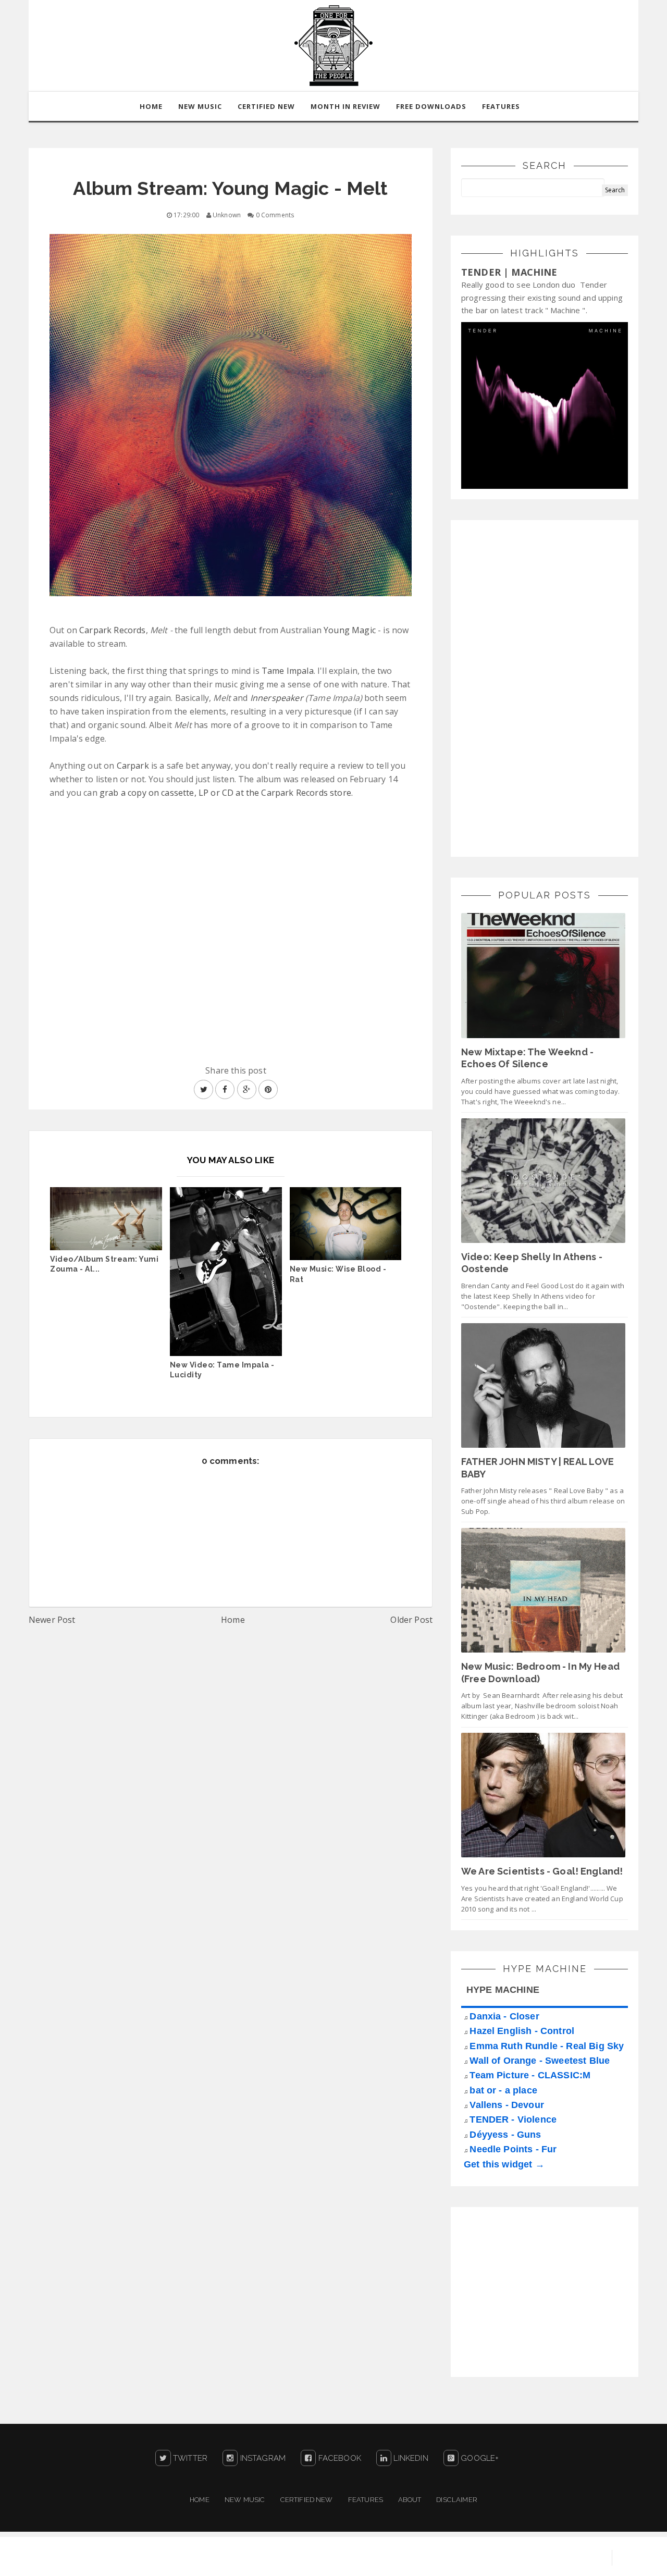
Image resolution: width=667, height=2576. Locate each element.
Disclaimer (457, 2500)
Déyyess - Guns (505, 2135)
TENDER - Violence (513, 2119)
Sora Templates (483, 2558)
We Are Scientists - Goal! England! (542, 1871)
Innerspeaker (277, 698)
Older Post (411, 1620)
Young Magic (350, 630)
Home (233, 1620)
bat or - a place (503, 2090)
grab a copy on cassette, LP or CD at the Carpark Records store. (226, 793)
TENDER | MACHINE (509, 272)
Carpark (133, 766)
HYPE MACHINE (503, 1990)
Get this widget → (504, 2164)
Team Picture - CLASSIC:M (530, 2075)
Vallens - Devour (507, 2105)
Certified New (307, 2500)
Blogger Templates (563, 2558)
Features (501, 106)
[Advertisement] (539, 687)
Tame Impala (288, 671)
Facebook (338, 2458)
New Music (245, 2500)
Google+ (479, 2458)
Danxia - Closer (504, 2016)
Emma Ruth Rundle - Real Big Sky (547, 2046)
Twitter (189, 2458)
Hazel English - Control (522, 2031)
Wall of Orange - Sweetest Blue (540, 2061)
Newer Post (52, 1620)
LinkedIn (410, 2458)
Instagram (262, 2458)
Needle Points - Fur (513, 2149)
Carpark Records (112, 630)
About (410, 2500)
